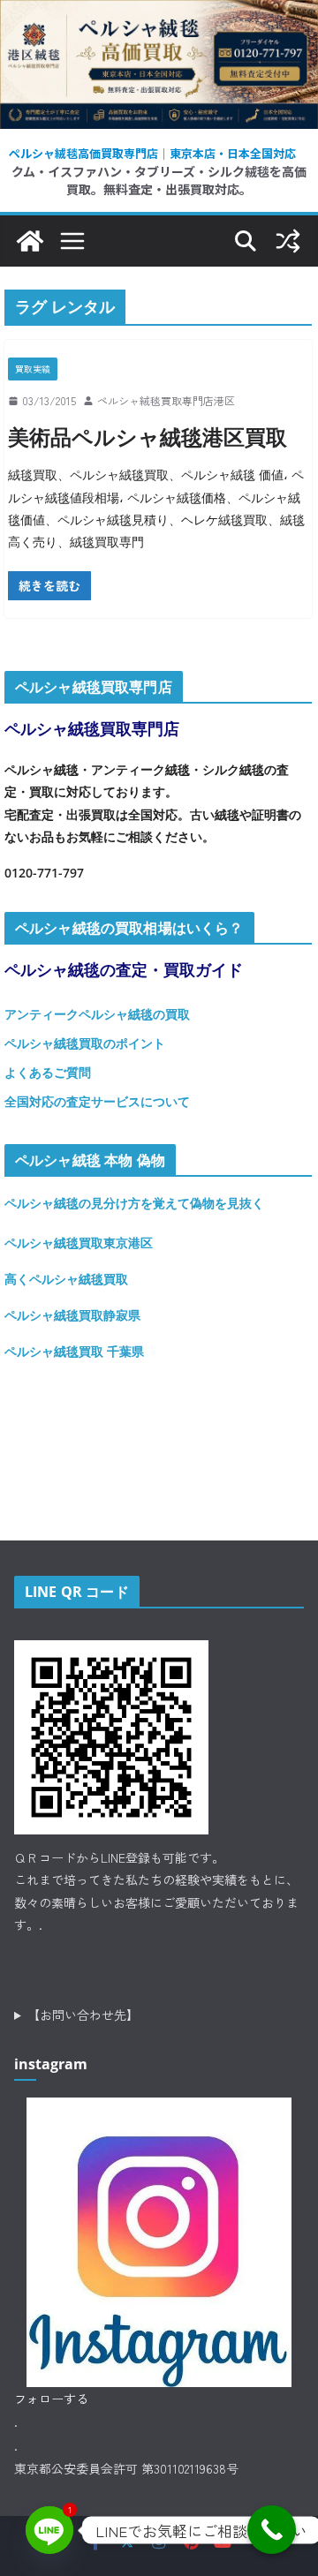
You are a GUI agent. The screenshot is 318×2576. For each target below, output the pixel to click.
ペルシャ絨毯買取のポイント (85, 1043)
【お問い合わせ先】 (83, 2015)
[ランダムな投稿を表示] (288, 241)
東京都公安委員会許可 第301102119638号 (126, 2468)
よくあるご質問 (48, 1072)
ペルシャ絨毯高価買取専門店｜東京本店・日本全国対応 (152, 153)
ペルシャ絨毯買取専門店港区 (166, 400)
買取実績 (33, 369)
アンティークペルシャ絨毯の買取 (97, 1014)
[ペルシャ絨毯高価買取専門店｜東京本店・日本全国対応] (159, 13)
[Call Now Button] (272, 2530)
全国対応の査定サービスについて (97, 1101)
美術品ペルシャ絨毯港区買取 (148, 437)
